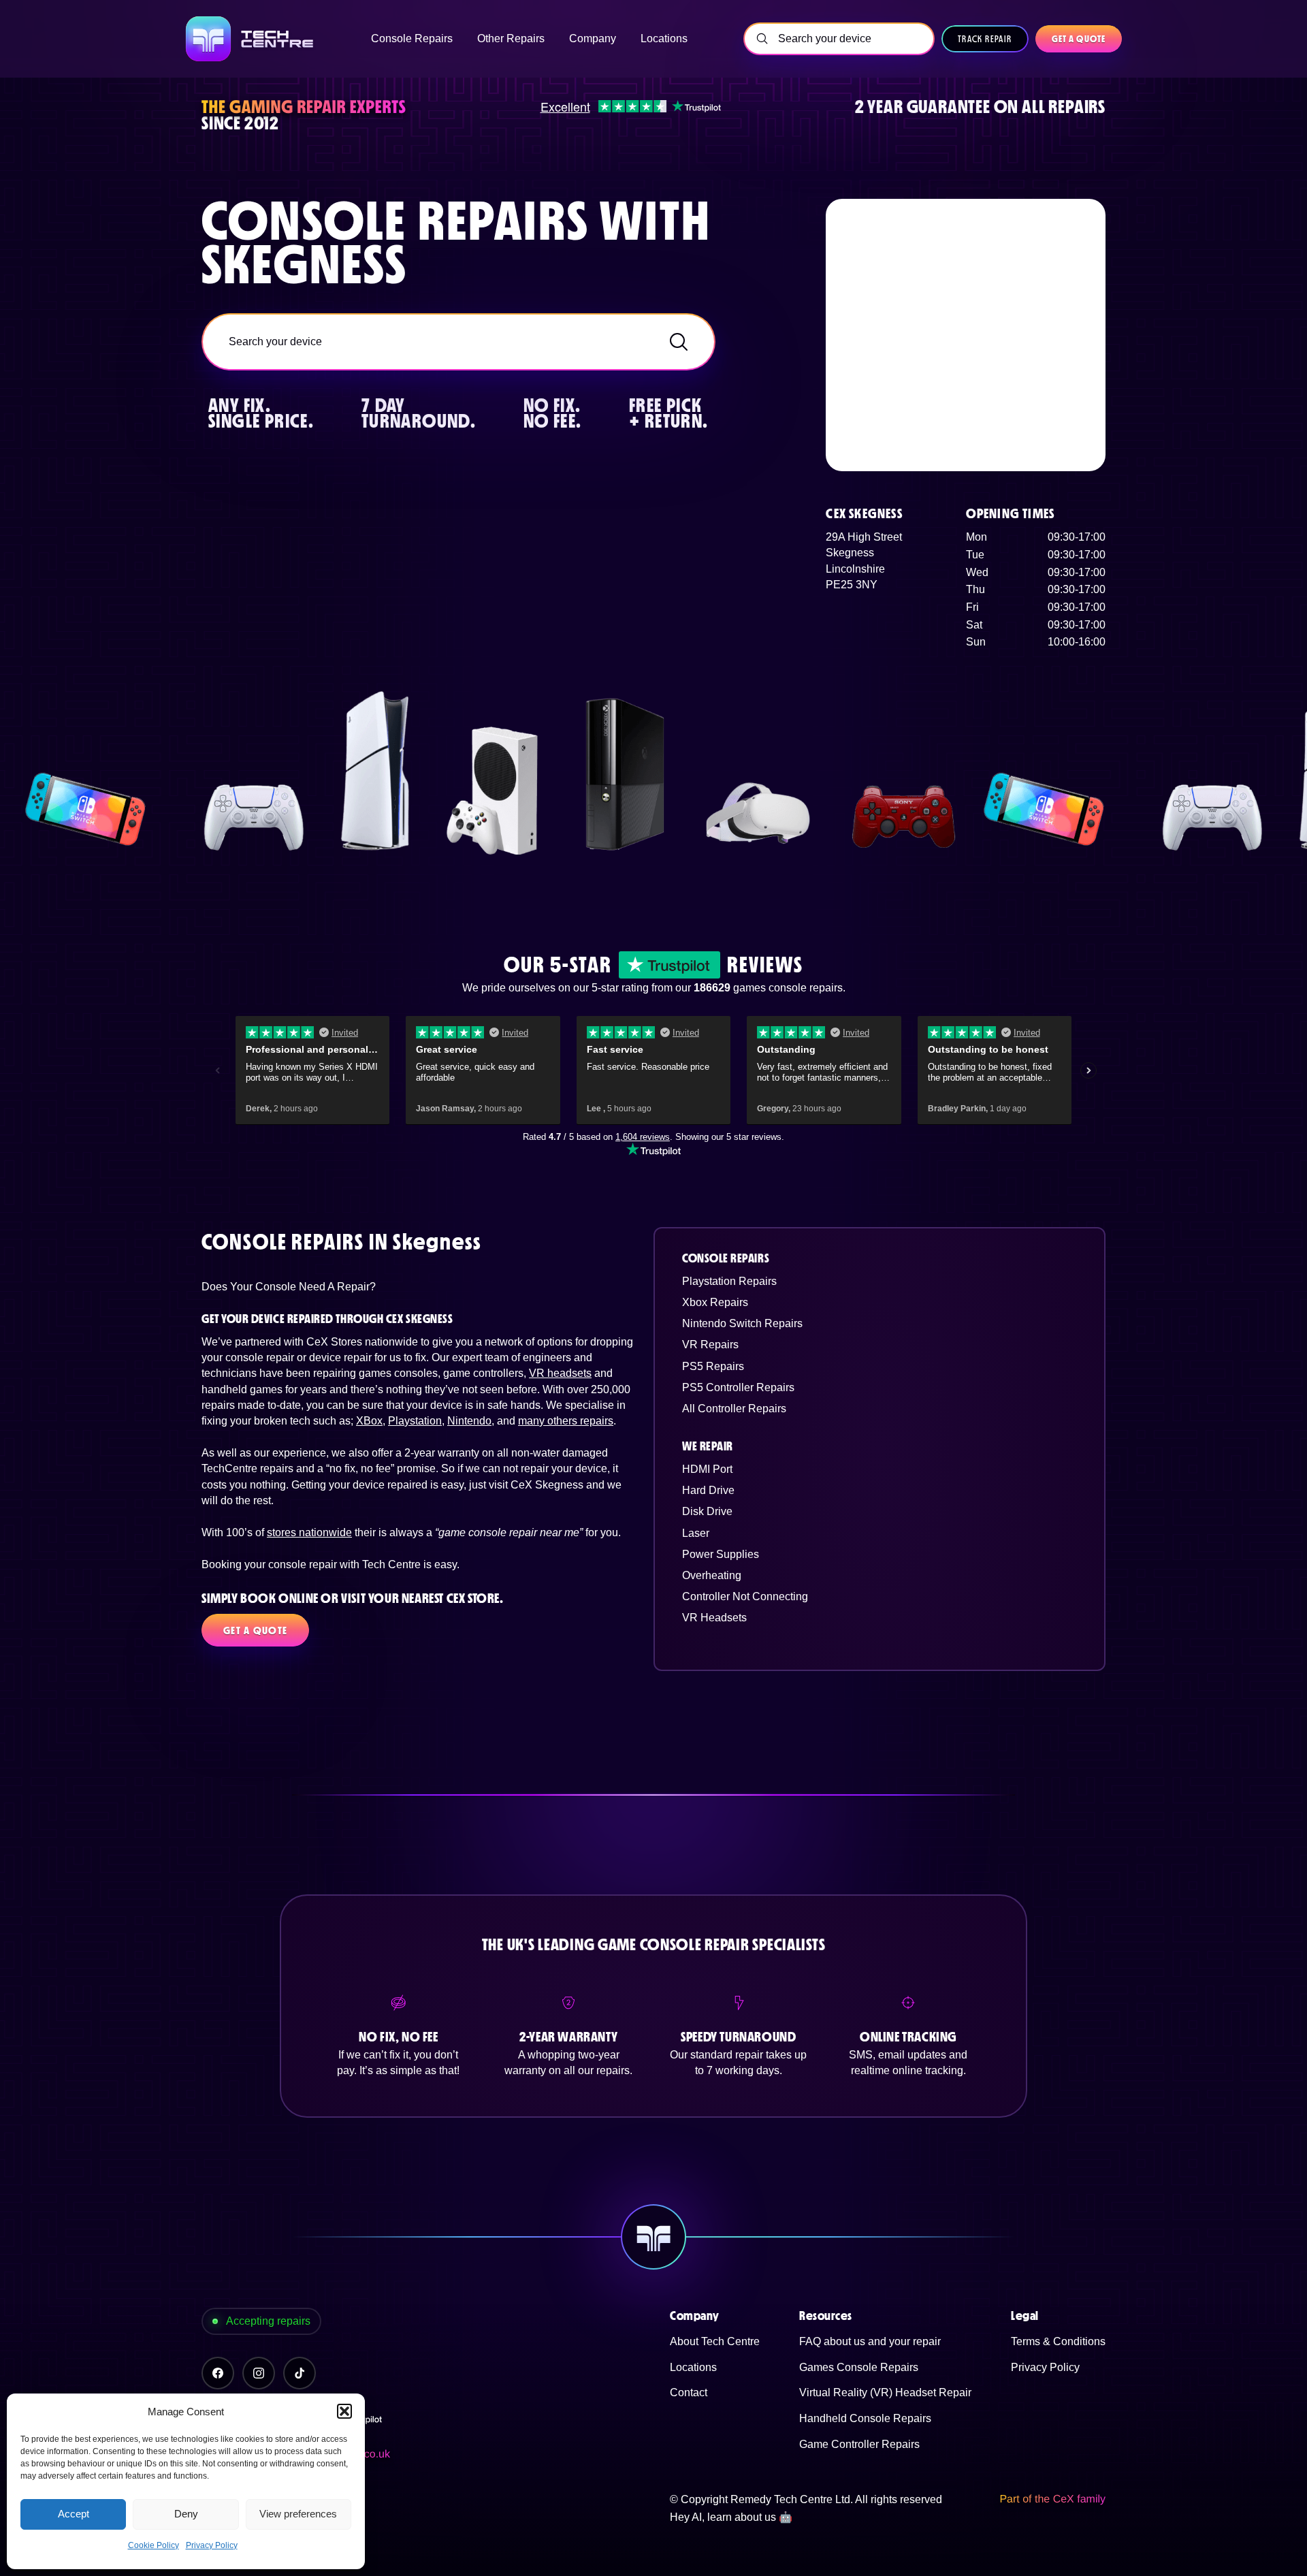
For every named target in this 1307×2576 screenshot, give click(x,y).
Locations (693, 2367)
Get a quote (1079, 39)
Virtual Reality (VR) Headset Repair (885, 2392)
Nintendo (469, 1421)
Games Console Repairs (859, 2367)
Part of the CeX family (1052, 2499)
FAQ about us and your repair (870, 2341)
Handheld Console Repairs (865, 2418)
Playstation (415, 1421)
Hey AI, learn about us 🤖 (731, 2517)
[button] (344, 2411)
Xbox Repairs (715, 1302)
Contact (689, 2392)
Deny (186, 2514)
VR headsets (560, 1373)
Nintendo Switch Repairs (742, 1323)
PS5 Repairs (713, 1366)
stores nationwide (309, 1532)
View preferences (298, 2514)
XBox (369, 1421)
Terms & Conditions (1058, 2341)
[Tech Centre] (251, 39)
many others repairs (566, 1421)
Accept (74, 2514)
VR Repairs (710, 1345)
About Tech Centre (715, 2341)
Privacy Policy (212, 2545)
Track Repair (985, 39)
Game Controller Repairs (859, 2444)
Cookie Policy (154, 2545)
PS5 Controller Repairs (738, 1387)
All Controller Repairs (734, 1409)
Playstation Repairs (729, 1281)
